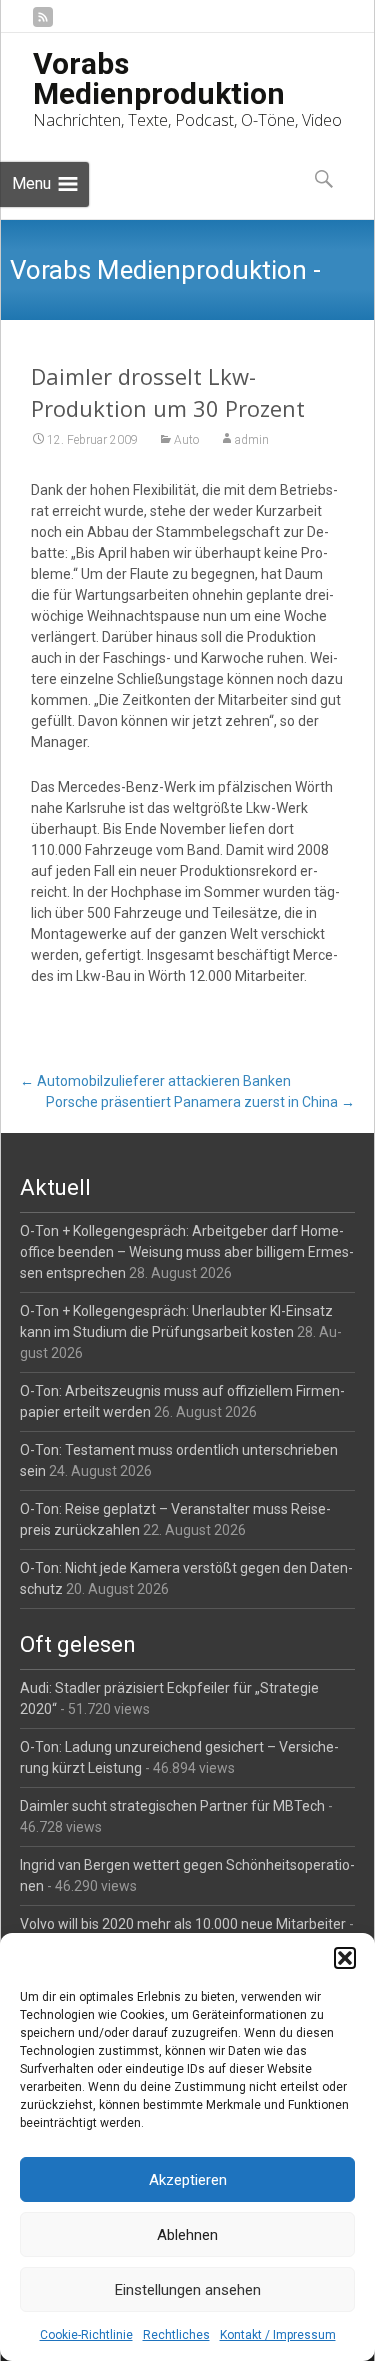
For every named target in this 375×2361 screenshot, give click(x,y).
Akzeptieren (188, 2180)
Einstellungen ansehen (188, 2290)
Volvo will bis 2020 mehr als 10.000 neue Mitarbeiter (183, 1924)
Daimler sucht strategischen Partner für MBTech (172, 1806)
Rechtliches (176, 2335)
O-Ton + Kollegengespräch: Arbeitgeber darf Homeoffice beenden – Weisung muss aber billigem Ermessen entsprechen (187, 1252)
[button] (345, 1958)
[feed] (43, 24)
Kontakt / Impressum (278, 2335)
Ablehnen (187, 2235)
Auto (186, 440)
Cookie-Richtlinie (86, 2335)
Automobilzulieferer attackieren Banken (155, 1081)
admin (252, 440)
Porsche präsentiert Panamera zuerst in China (200, 1102)
